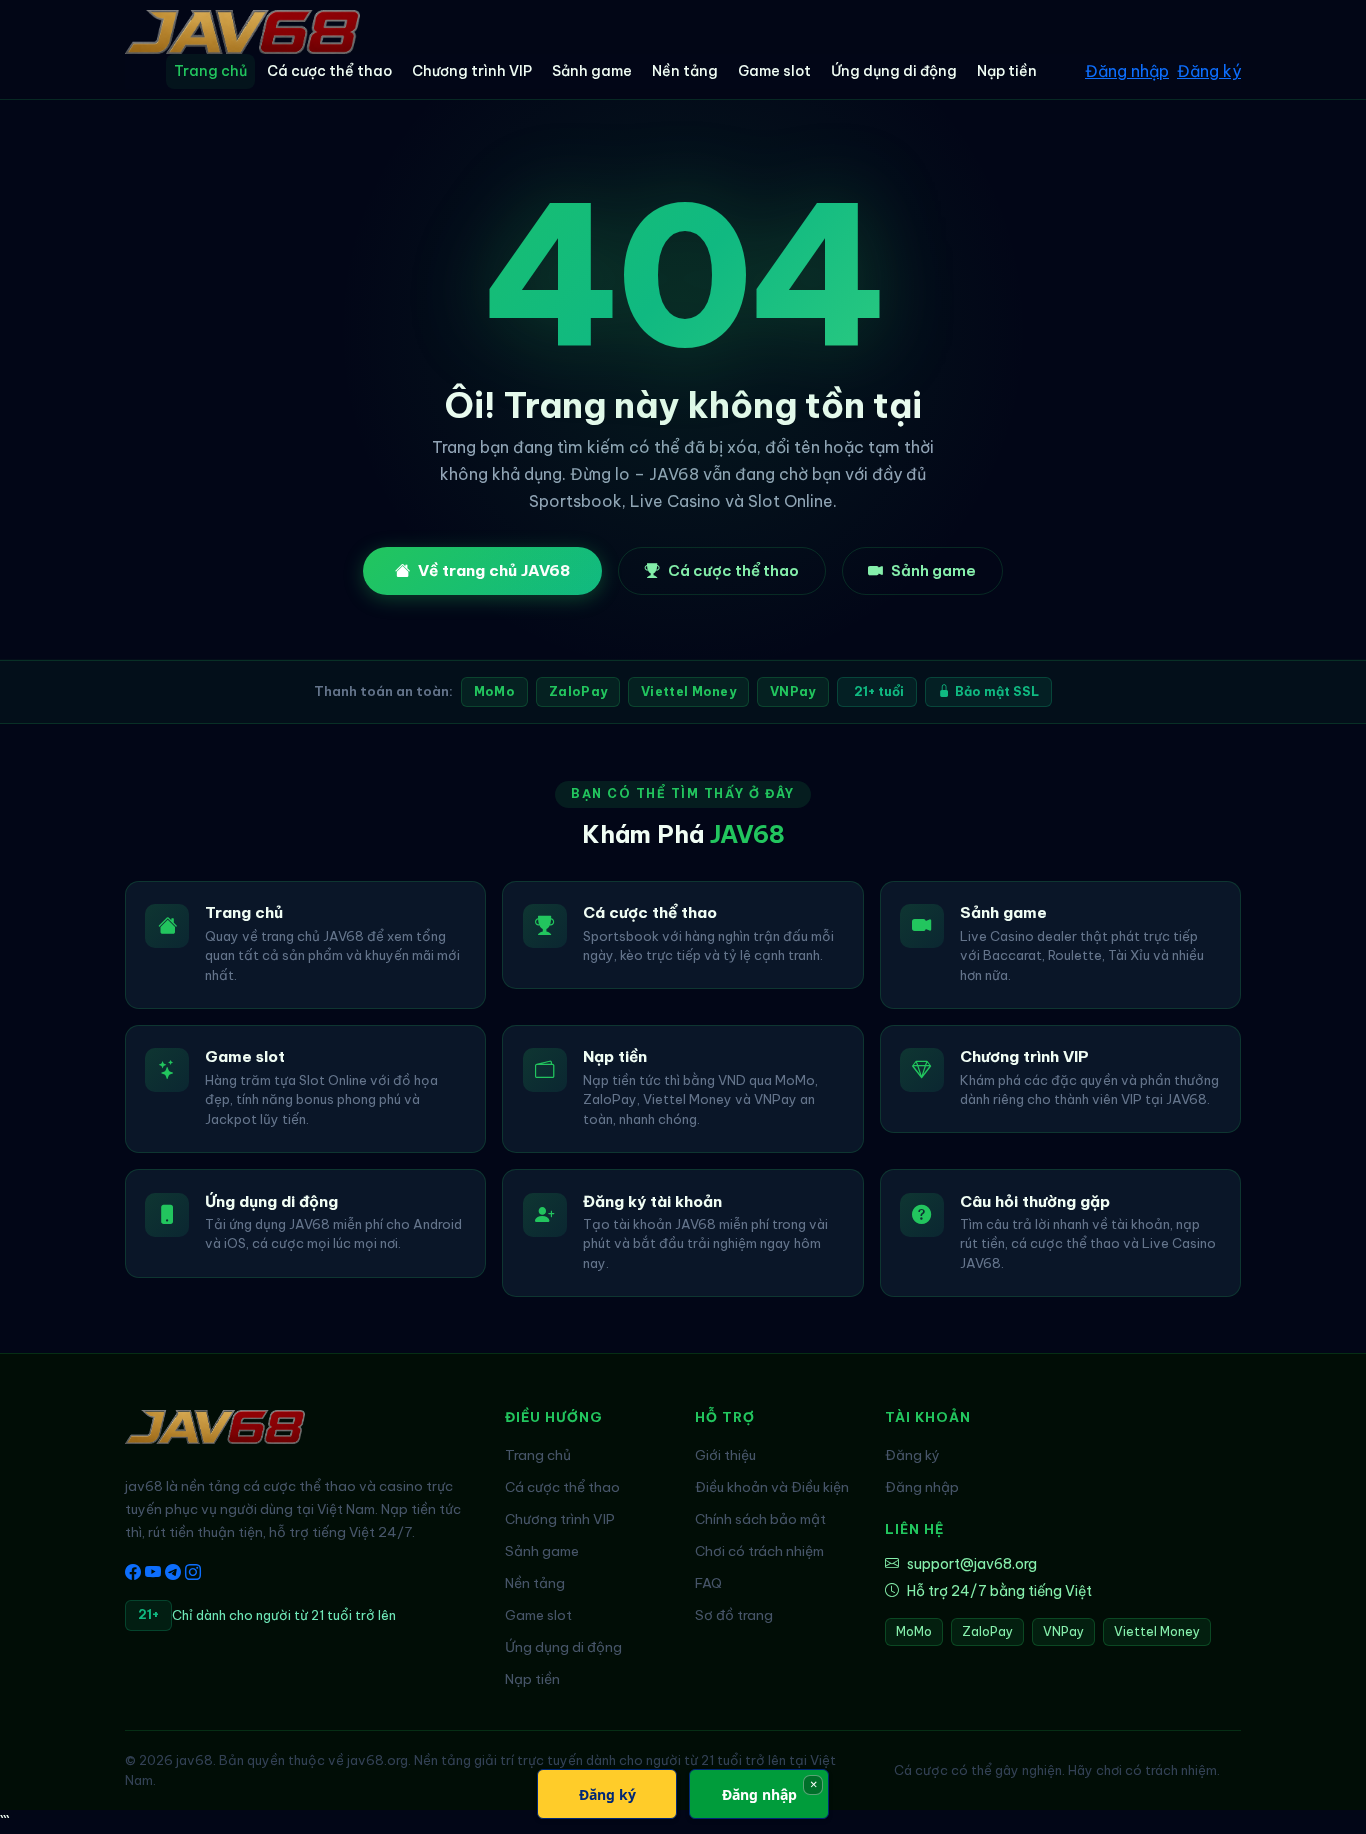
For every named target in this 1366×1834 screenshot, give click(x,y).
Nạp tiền (1007, 71)
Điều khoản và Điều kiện (772, 1487)
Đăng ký (1209, 71)
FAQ (708, 1583)
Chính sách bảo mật (760, 1519)
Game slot (774, 71)
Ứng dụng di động (894, 71)
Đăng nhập (1127, 71)
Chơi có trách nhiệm (759, 1551)
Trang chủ (210, 71)
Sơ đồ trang (734, 1615)
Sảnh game (592, 71)
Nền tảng (685, 71)
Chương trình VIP (472, 71)
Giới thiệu (725, 1455)
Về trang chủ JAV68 (494, 570)
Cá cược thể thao (329, 71)
